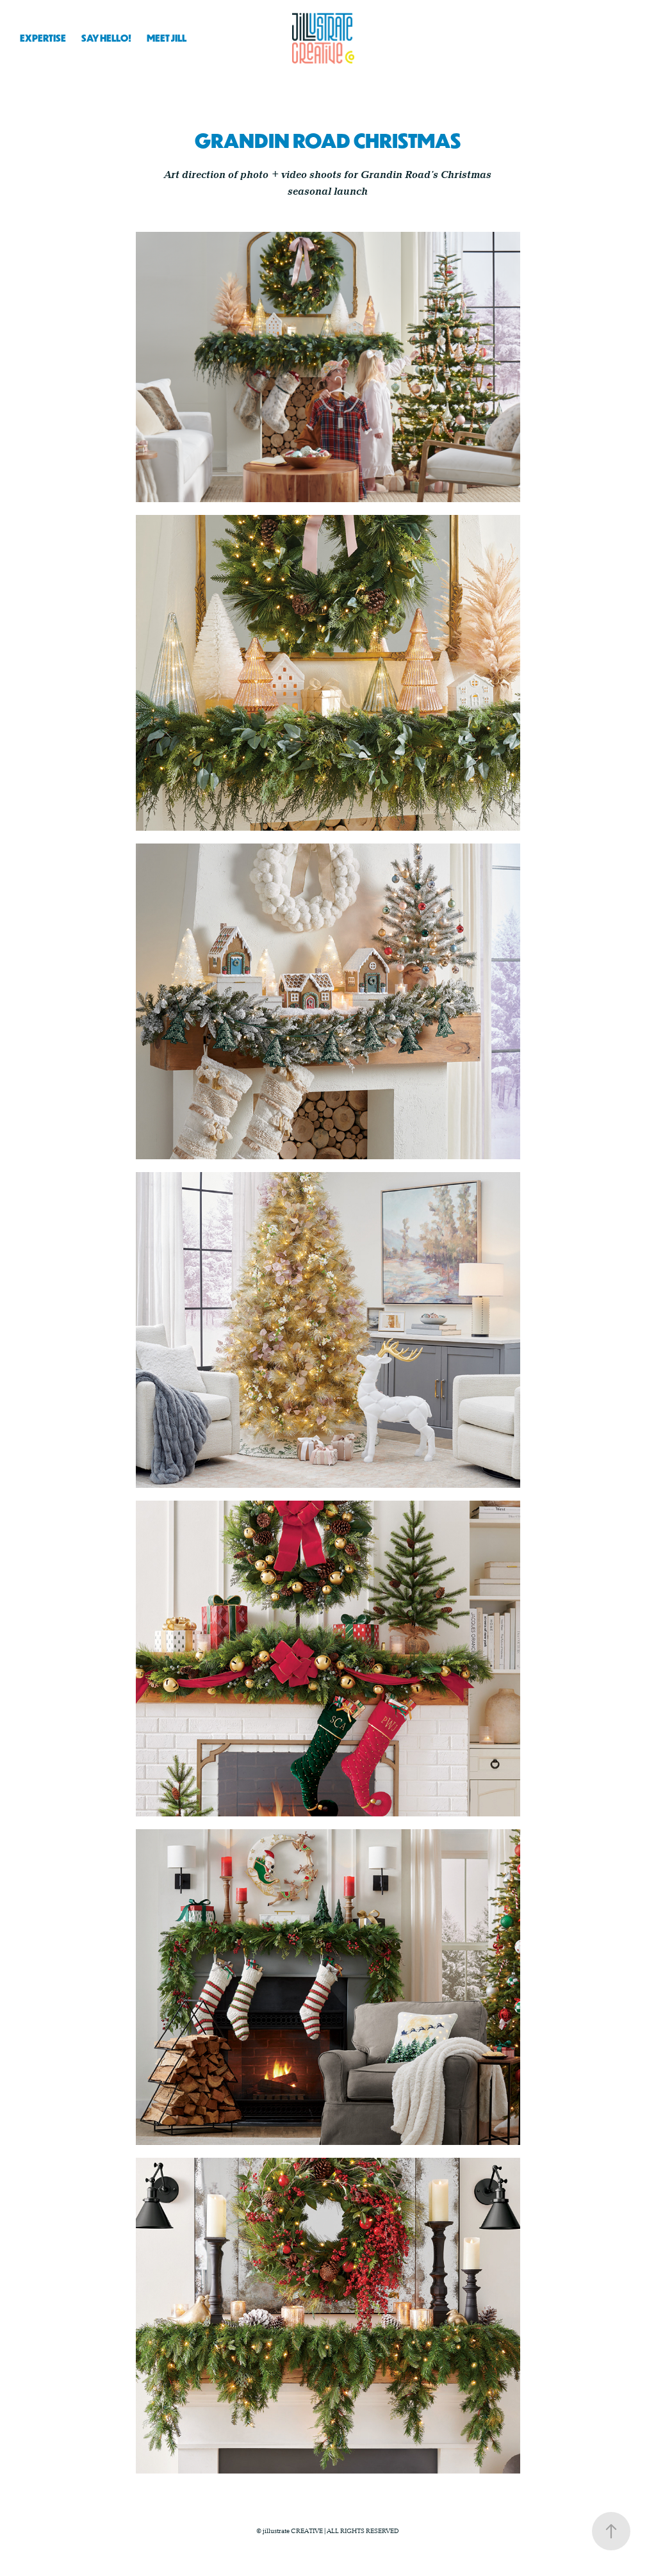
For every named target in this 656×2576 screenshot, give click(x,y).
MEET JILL (167, 38)
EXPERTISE (43, 38)
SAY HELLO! (106, 38)
